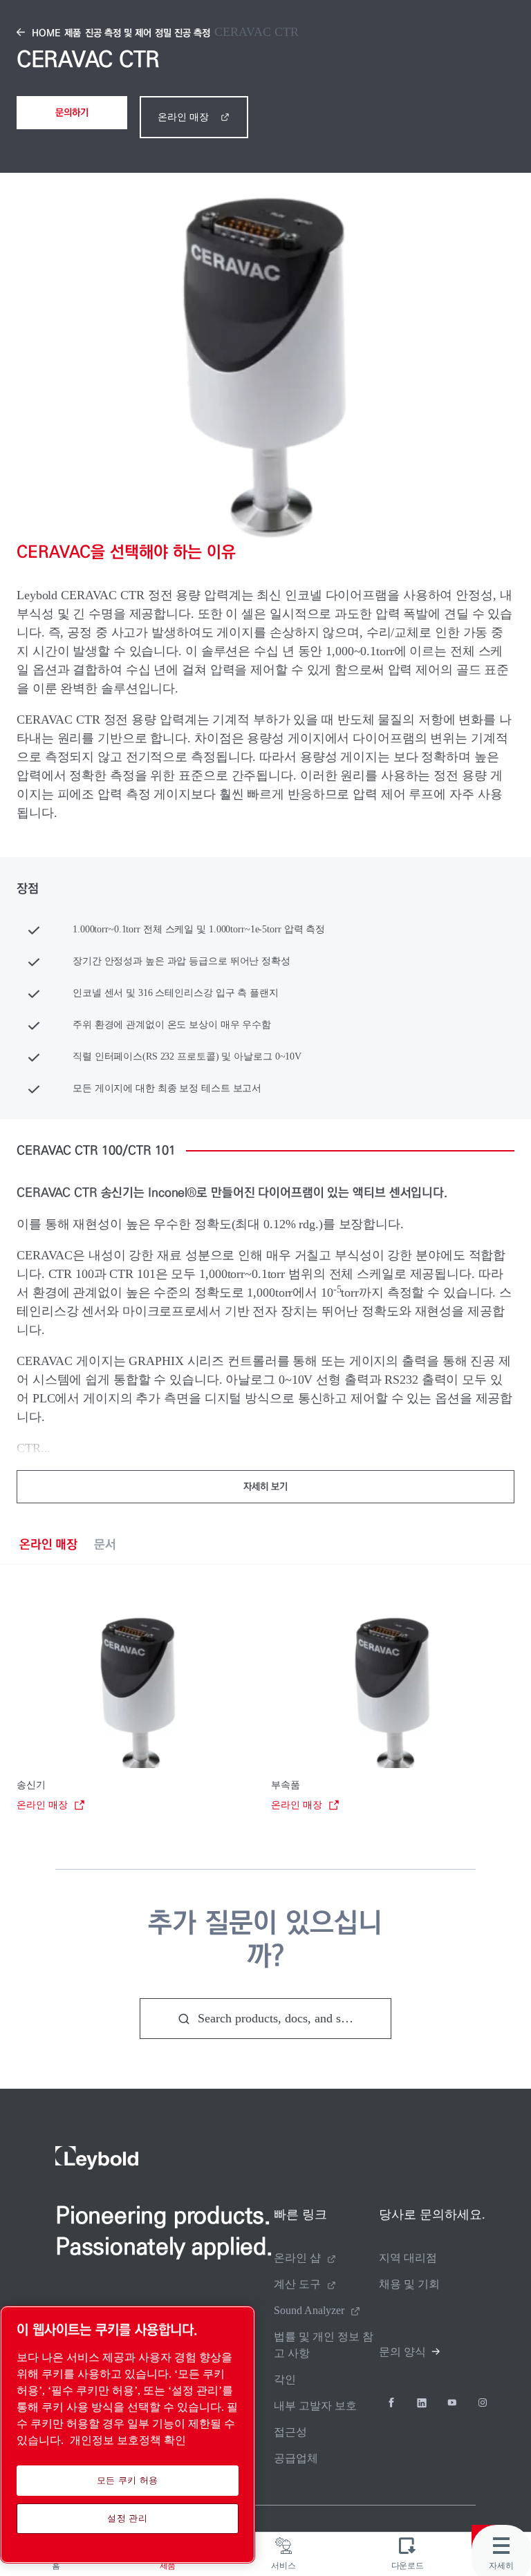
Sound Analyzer (309, 2310)
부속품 (286, 1785)
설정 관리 (127, 2518)
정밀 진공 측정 (183, 33)
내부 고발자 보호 (315, 2406)
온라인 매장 (183, 117)
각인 (285, 2379)
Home (46, 33)
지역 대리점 (408, 2258)
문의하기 (72, 113)
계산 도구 (297, 2284)
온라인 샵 (297, 2258)
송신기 (31, 1785)
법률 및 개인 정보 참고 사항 (324, 2345)
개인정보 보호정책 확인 (128, 2440)
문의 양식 (402, 2352)
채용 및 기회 (409, 2284)
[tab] (48, 1544)
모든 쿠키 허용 (128, 2480)
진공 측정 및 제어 (118, 33)
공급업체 (296, 2458)
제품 (73, 33)
